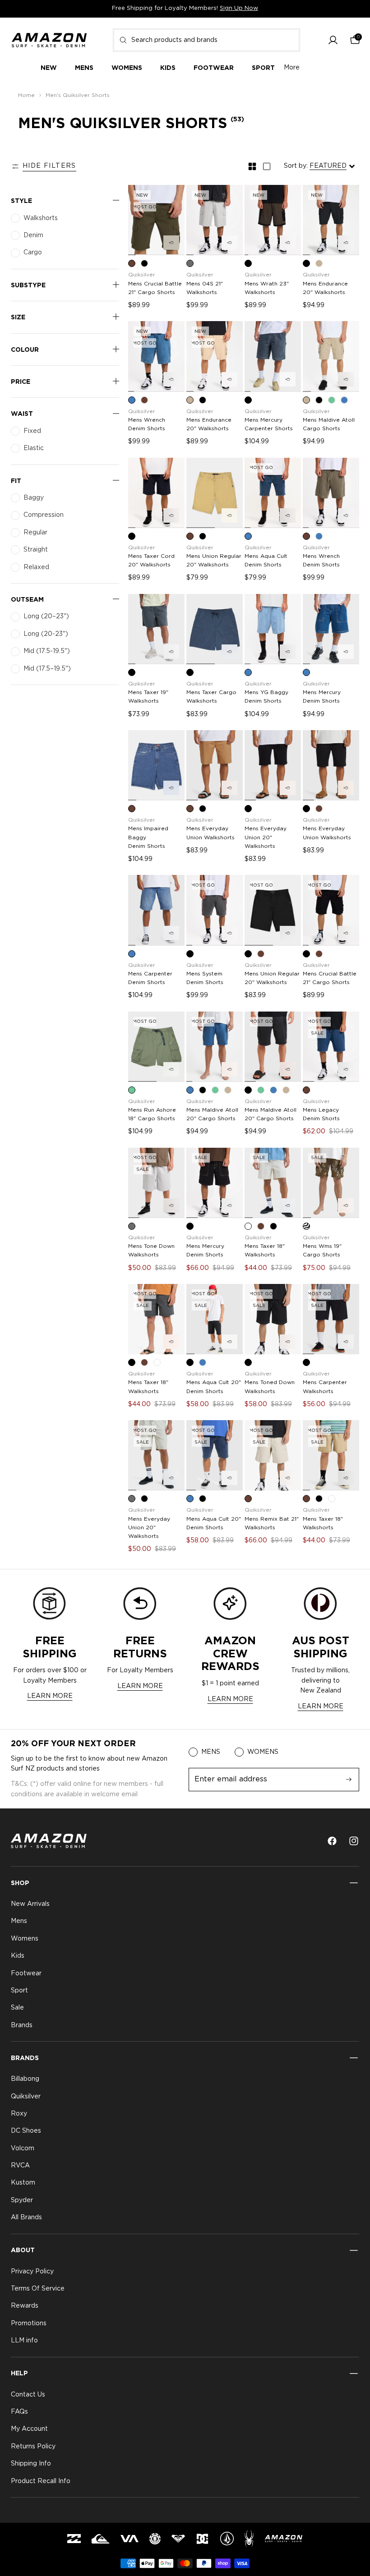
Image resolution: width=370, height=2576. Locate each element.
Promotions (29, 2323)
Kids (18, 1956)
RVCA (20, 2166)
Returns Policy (33, 2447)
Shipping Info (31, 2464)
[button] (333, 40)
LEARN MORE (50, 1696)
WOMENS (263, 1752)
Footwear (26, 1973)
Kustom (23, 2183)
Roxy (19, 2114)
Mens (19, 1922)
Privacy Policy (32, 2272)
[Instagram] (354, 1841)
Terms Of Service (38, 2289)
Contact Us (28, 2395)
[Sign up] (349, 1780)
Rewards (25, 2306)
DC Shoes (26, 2131)
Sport (19, 1991)
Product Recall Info (41, 2481)
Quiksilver (26, 2097)
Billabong (25, 2079)
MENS (211, 1752)
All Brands (26, 2217)
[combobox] (206, 40)
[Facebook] (332, 1841)
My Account (29, 2429)
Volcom (23, 2148)
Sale (17, 2008)
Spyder (22, 2200)
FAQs (19, 2412)
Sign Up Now (239, 8)
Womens (25, 1939)
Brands (22, 2025)
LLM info (24, 2341)
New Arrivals (30, 1904)
